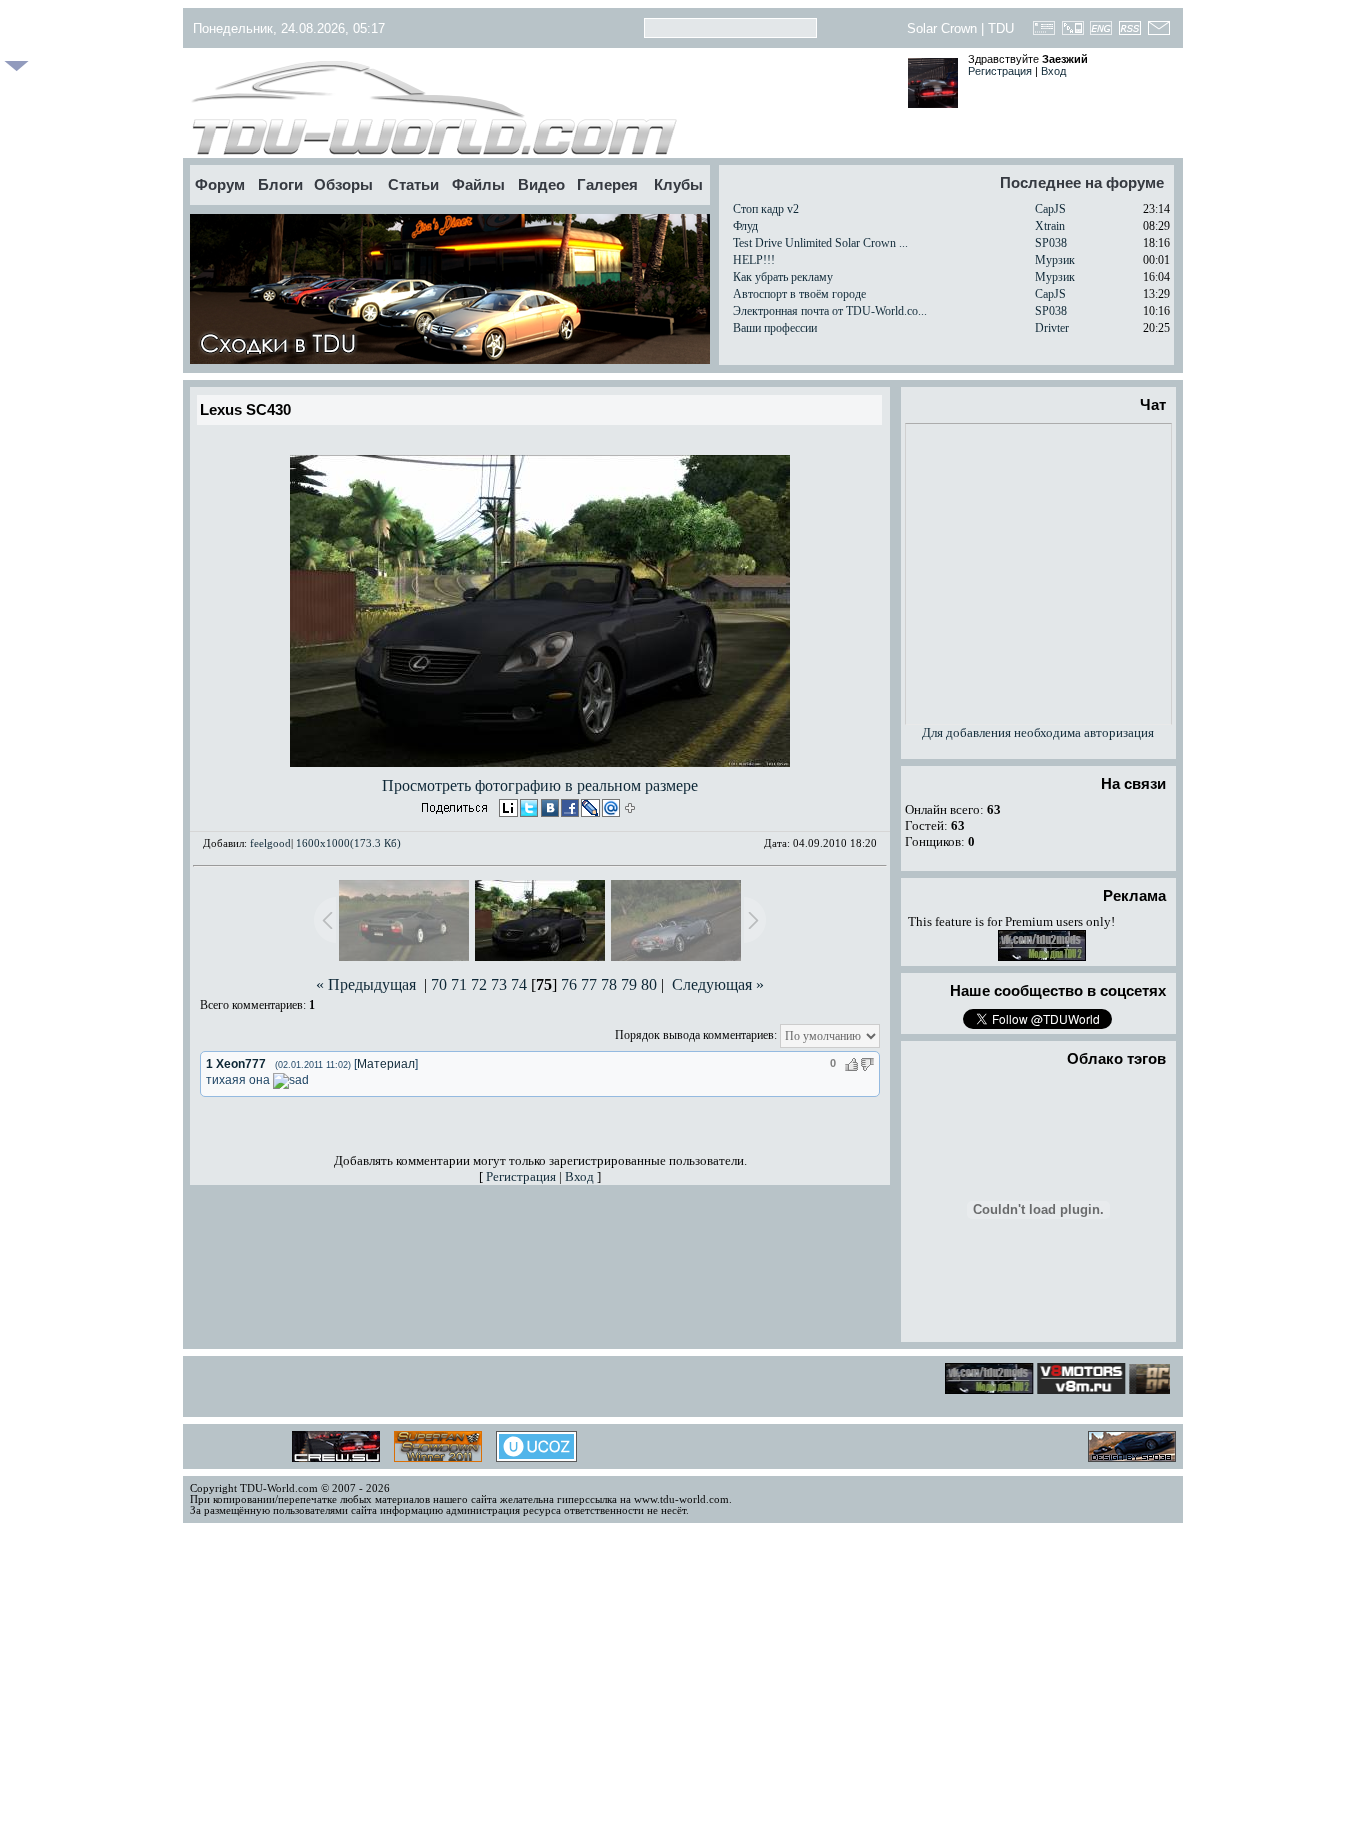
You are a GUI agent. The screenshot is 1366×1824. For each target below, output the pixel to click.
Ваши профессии (775, 328)
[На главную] (540, 108)
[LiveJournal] (588, 810)
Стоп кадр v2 (766, 209)
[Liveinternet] (508, 810)
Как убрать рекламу (783, 277)
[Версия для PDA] (1072, 33)
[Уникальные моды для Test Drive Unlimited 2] (1042, 956)
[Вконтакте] (548, 810)
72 (479, 984)
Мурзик (1055, 260)
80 (649, 984)
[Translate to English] (1101, 33)
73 (499, 984)
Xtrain (1050, 226)
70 (439, 984)
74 (519, 984)
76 (569, 984)
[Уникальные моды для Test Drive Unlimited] (1071, 1388)
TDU (1001, 28)
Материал (386, 1064)
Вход (1053, 71)
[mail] (608, 810)
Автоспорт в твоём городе (799, 294)
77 (589, 984)
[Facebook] (568, 810)
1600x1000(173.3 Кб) (348, 843)
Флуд (745, 226)
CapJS (1050, 209)
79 (629, 984)
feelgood (270, 843)
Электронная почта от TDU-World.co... (830, 311)
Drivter (1052, 328)
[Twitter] (528, 810)
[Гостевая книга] (1044, 33)
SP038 (1051, 243)
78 (609, 984)
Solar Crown (942, 28)
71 (459, 984)
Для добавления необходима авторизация (1038, 732)
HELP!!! (754, 260)
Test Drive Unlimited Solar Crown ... (820, 243)
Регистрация (1000, 71)
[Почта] (1158, 33)
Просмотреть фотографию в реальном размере (540, 785)
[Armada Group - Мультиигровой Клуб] (1162, 1388)
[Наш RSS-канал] (1130, 33)
